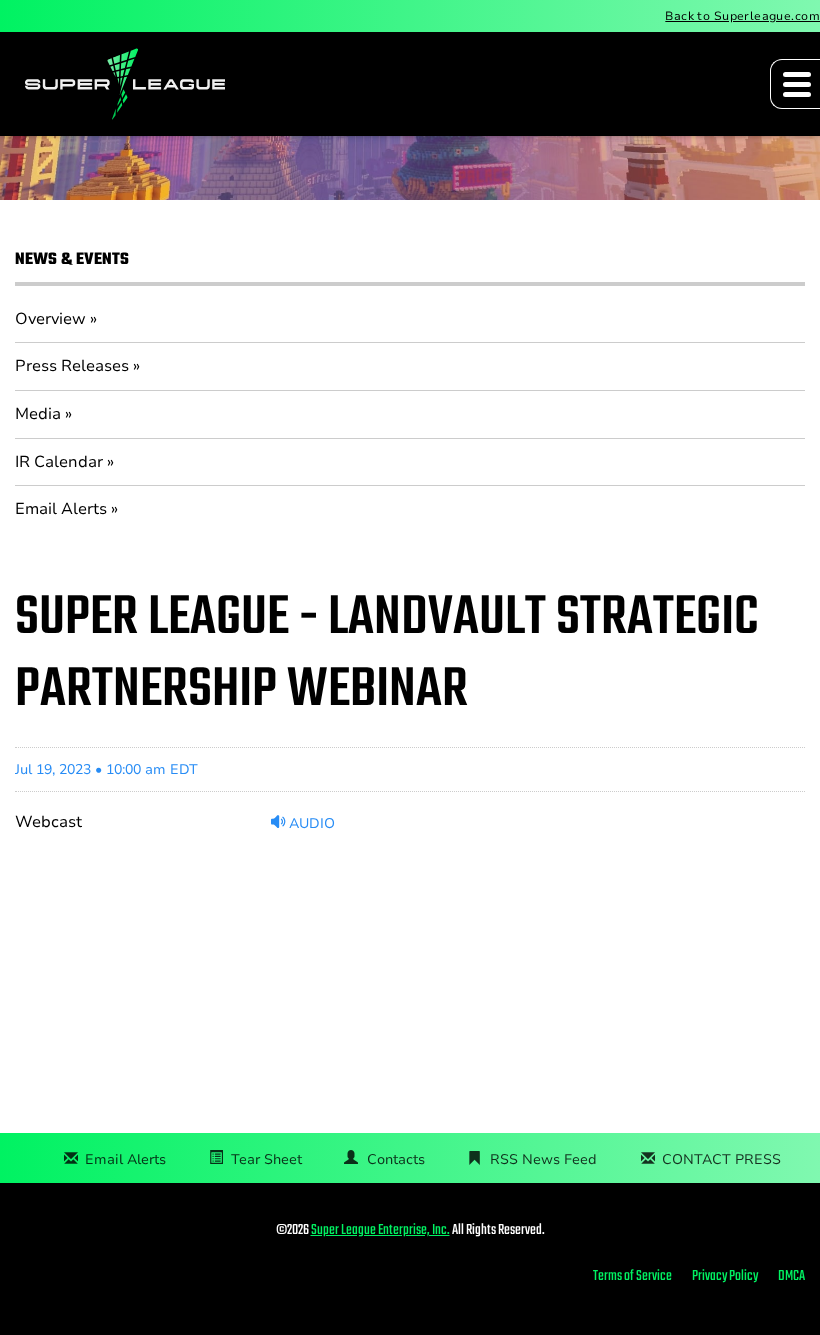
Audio (310, 823)
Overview (50, 319)
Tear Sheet (266, 1159)
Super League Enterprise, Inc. (380, 1230)
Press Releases (72, 366)
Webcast (48, 822)
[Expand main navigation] (795, 84)
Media (38, 414)
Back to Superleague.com (742, 16)
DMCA (791, 1277)
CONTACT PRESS (721, 1159)
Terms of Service (632, 1277)
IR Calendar (59, 462)
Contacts (396, 1159)
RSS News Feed (543, 1159)
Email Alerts (61, 509)
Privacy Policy (725, 1277)
